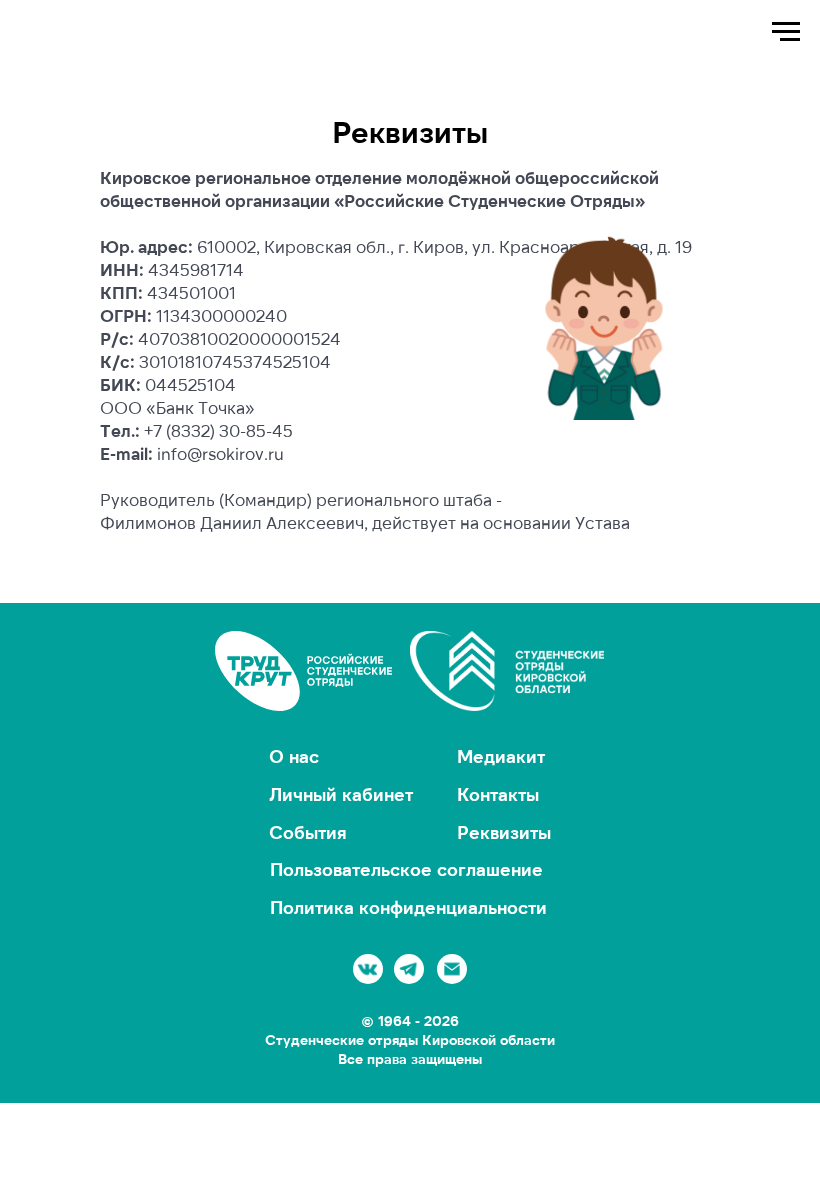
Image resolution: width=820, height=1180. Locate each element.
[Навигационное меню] (786, 32)
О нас (294, 756)
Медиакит (501, 756)
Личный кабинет (341, 794)
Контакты (498, 794)
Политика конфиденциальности (408, 907)
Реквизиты (504, 832)
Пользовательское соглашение (406, 869)
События (308, 832)
